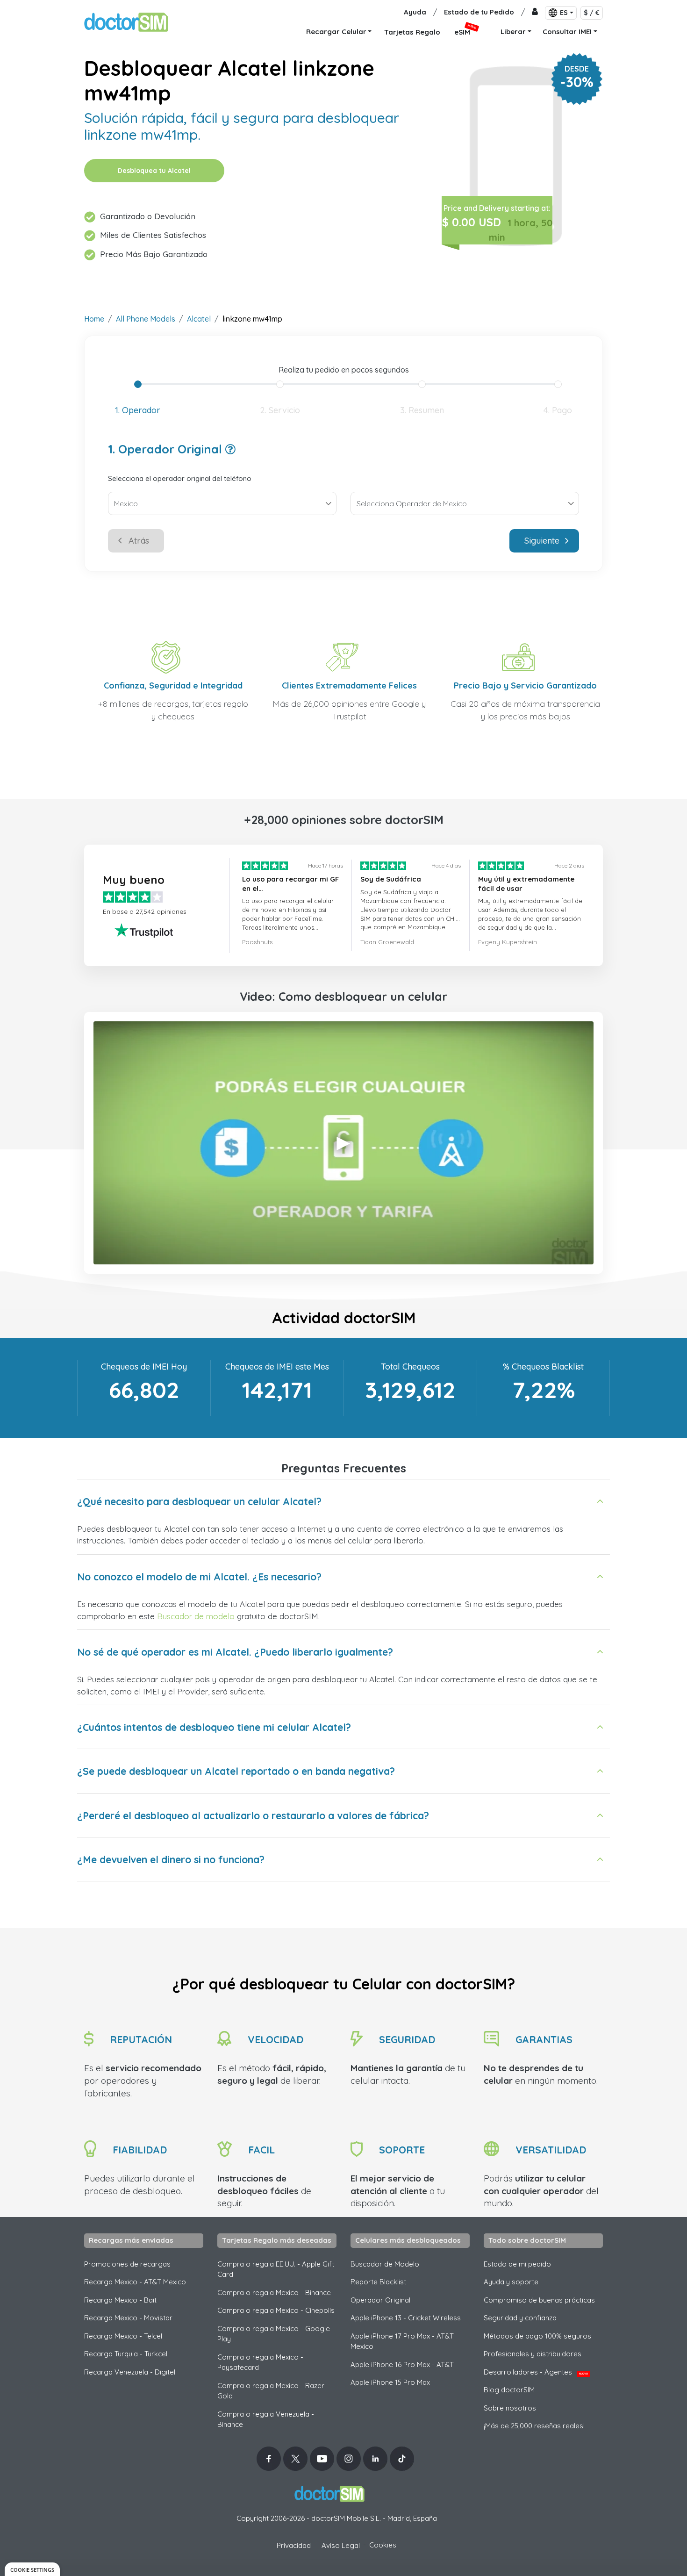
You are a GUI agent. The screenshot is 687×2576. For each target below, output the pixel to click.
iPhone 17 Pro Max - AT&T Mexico (402, 2341)
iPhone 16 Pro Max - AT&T (402, 2364)
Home (94, 319)
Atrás (139, 541)
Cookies (383, 2545)
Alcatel (199, 319)
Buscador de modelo (196, 1616)
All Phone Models (146, 319)
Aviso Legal (341, 2545)
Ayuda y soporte (511, 2282)
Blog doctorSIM (509, 2390)
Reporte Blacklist (378, 2282)
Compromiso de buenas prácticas (539, 2300)
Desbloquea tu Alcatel (154, 171)
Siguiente (542, 541)
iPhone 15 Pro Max (390, 2382)
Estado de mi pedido (517, 2264)
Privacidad (294, 2545)
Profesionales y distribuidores (533, 2354)
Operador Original (380, 2300)
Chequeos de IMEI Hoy (144, 1367)
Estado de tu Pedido (479, 12)
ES (564, 13)
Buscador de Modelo (385, 2264)
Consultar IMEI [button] (567, 32)
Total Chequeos (410, 1367)
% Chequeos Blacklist (543, 1367)
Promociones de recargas (127, 2264)
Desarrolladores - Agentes (536, 2372)
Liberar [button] (513, 32)
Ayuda (415, 12)
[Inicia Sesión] (535, 12)
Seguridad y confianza (520, 2318)
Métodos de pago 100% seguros (537, 2336)
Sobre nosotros (510, 2408)
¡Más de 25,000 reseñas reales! (534, 2426)
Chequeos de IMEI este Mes (277, 1367)
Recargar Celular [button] (336, 32)
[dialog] (32, 2569)
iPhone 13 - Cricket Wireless (406, 2318)
